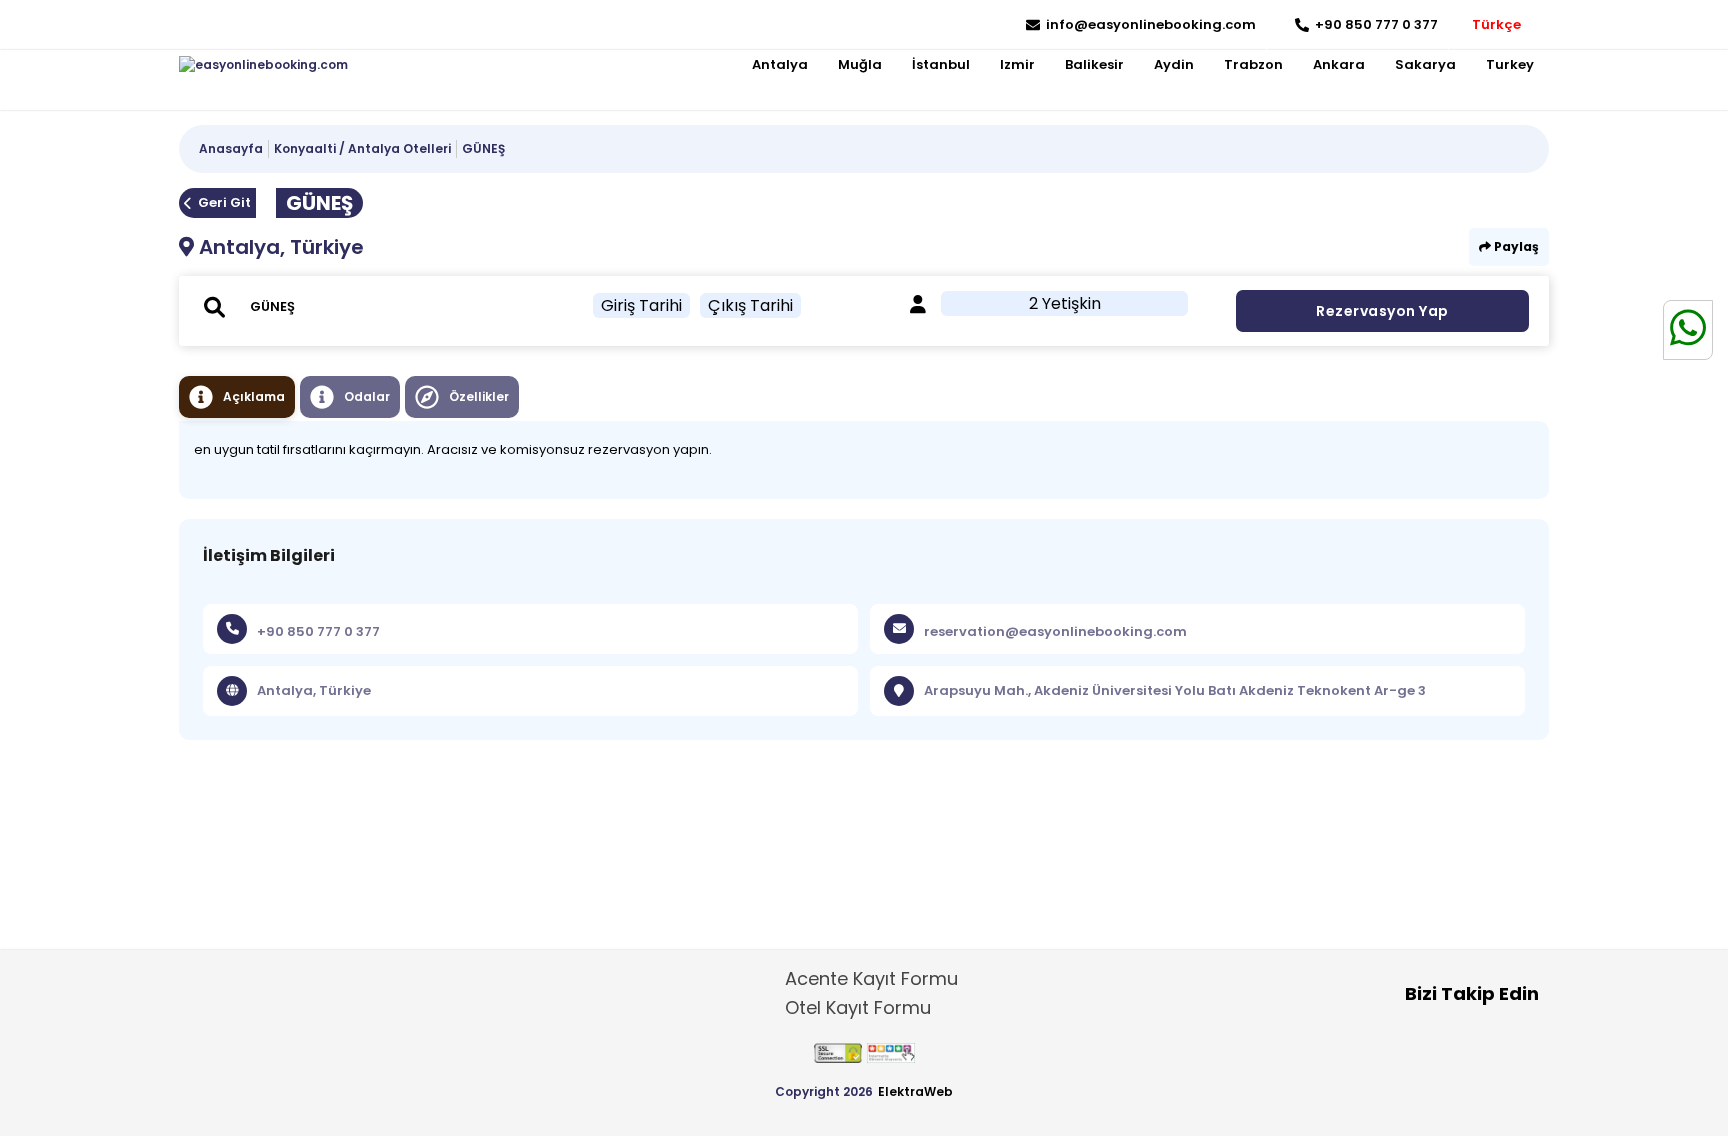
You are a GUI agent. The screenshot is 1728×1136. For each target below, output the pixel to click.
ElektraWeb (915, 1091)
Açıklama (254, 396)
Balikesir (1094, 64)
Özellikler (479, 396)
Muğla (860, 64)
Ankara (1339, 64)
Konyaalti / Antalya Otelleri (362, 148)
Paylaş (1515, 246)
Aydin (1174, 64)
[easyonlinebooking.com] (263, 65)
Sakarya (1425, 64)
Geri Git (224, 202)
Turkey (1510, 64)
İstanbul (941, 64)
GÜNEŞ (483, 148)
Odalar (367, 396)
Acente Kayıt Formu (871, 978)
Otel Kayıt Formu (858, 1007)
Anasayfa (231, 148)
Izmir (1017, 64)
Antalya (780, 64)
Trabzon (1253, 64)
